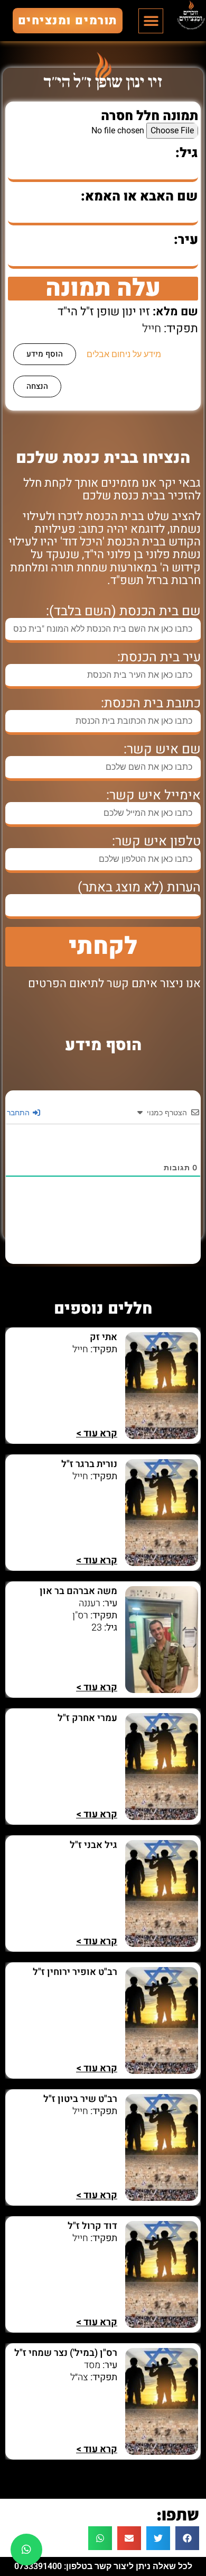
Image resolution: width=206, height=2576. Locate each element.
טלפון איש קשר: (156, 841)
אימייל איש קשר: (153, 795)
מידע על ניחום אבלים (124, 354)
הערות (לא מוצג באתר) (139, 888)
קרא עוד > (97, 1433)
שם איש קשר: (162, 749)
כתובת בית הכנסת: (151, 703)
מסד (92, 2365)
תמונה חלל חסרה (149, 116)
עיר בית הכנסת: (159, 657)
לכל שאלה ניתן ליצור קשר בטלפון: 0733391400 (103, 2566)
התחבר (19, 1112)
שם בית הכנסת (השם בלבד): (123, 611)
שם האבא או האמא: (139, 197)
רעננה (90, 1603)
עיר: (186, 240)
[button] (151, 21)
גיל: (187, 153)
